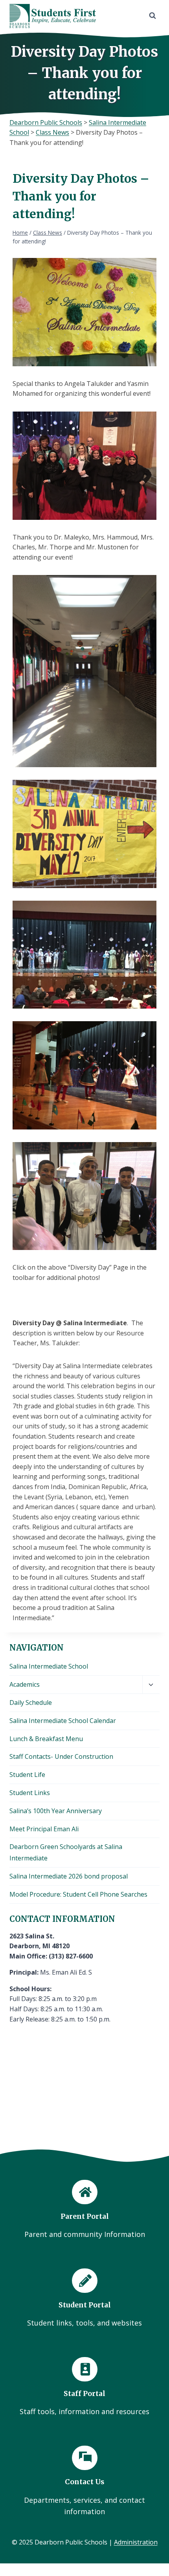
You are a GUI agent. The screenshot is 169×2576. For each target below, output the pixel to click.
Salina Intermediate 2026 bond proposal (69, 1876)
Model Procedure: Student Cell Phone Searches (78, 1894)
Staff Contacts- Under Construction (61, 1756)
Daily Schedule (31, 1702)
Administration (136, 2542)
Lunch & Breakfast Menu (46, 1739)
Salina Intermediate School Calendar (63, 1721)
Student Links (30, 1793)
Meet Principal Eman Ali (44, 1829)
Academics (25, 1684)
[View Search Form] (152, 16)
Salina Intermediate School (49, 1666)
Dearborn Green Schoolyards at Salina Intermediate (66, 1852)
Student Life (27, 1775)
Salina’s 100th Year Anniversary (56, 1811)
